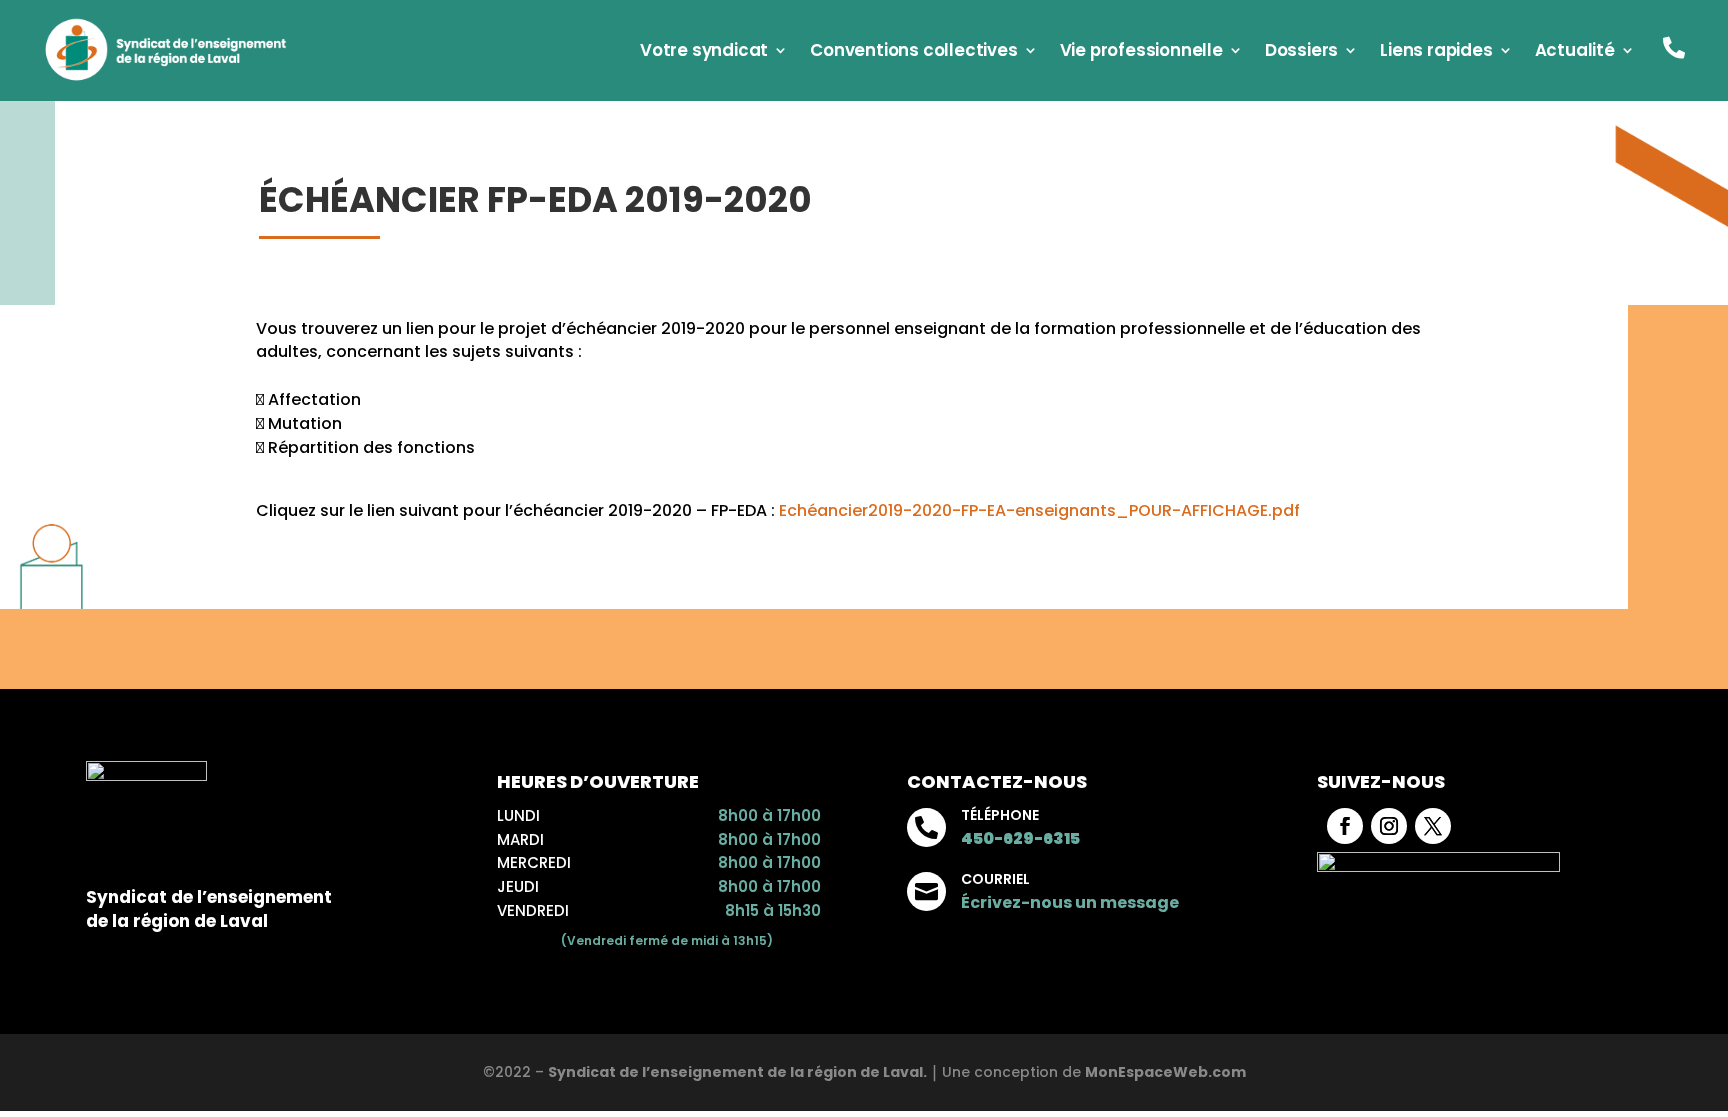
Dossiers (1301, 52)
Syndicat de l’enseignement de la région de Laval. (737, 1072)
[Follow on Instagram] (1389, 826)
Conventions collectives (913, 52)
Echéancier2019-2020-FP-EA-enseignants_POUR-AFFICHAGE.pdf (1039, 510)
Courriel (995, 879)
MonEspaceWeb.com (1165, 1072)
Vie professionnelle (1141, 52)
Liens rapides (1436, 52)
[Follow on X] (1433, 826)
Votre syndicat (704, 52)
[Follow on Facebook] (1345, 826)
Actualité (1575, 52)
